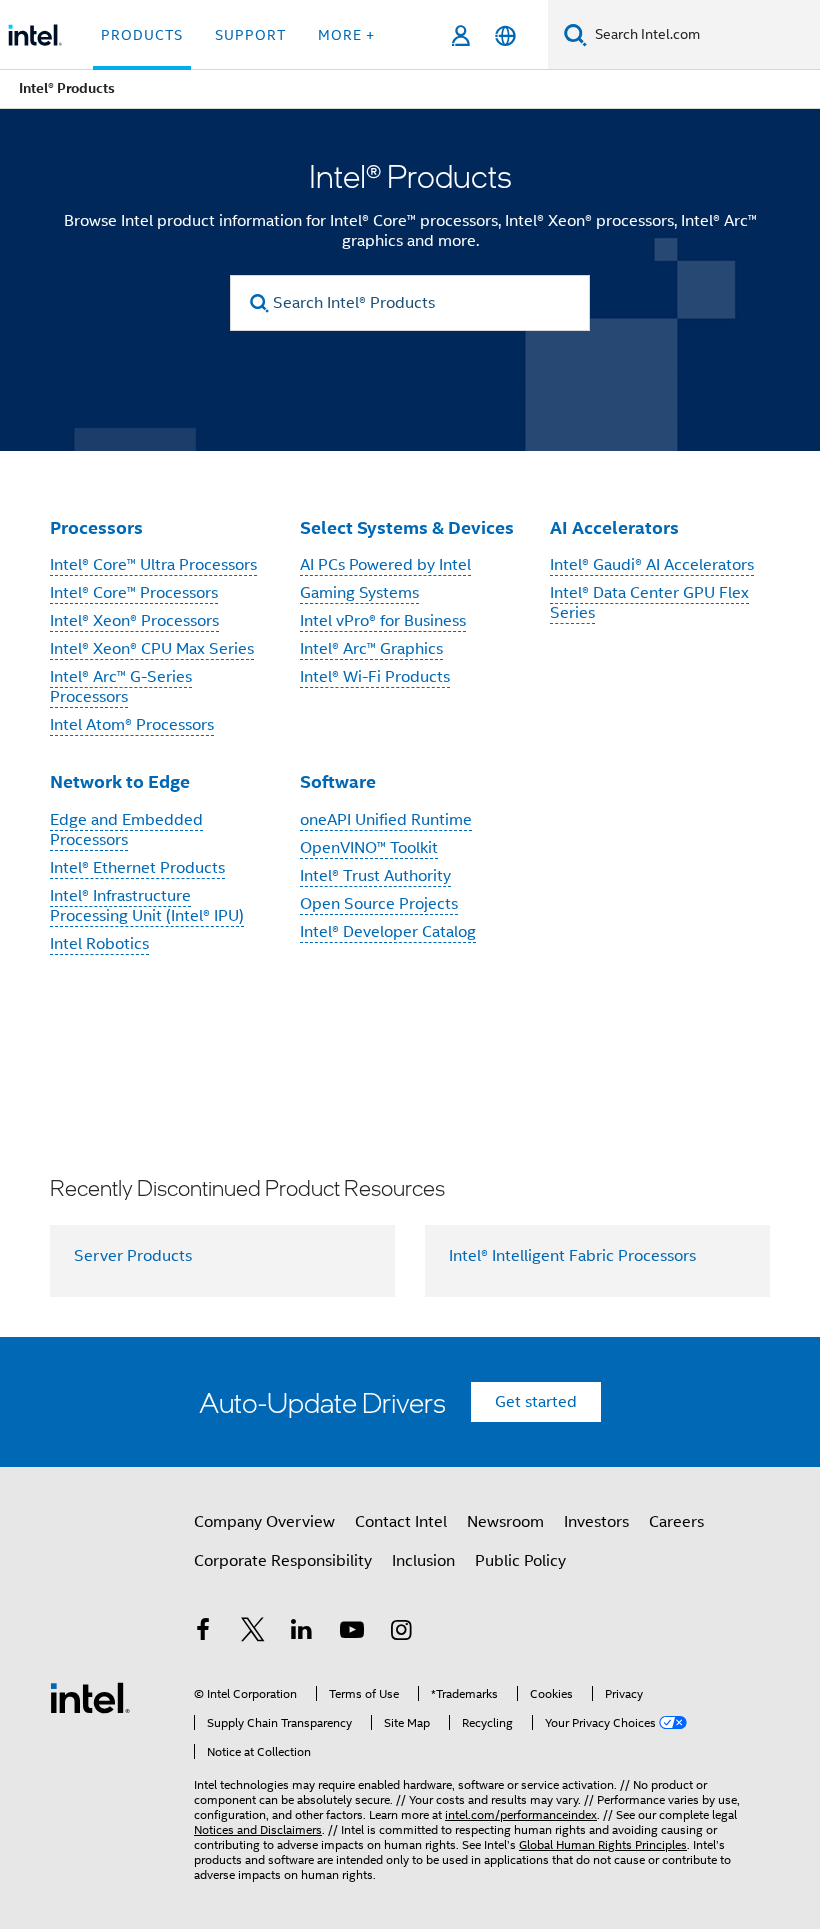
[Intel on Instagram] (401, 1633)
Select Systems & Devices (407, 527)
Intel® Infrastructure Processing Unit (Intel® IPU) (147, 906)
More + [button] (346, 35)
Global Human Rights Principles (603, 1844)
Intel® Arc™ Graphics (371, 649)
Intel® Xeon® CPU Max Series (152, 649)
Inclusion (423, 1561)
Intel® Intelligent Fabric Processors (572, 1256)
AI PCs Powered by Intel (385, 565)
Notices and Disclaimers (258, 1829)
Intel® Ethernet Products (137, 868)
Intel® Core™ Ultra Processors (153, 565)
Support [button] (250, 35)
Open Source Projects (379, 904)
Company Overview (264, 1522)
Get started (536, 1402)
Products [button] (142, 35)
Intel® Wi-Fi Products (375, 677)
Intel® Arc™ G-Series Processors (121, 687)
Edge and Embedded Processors (126, 830)
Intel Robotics (99, 944)
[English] (505, 35)
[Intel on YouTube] (352, 1633)
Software (338, 781)
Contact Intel (401, 1522)
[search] (259, 303)
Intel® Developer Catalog (388, 932)
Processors (96, 527)
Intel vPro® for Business (383, 621)
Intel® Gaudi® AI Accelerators (652, 565)
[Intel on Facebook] (203, 1633)
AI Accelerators (614, 527)
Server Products (133, 1256)
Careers (676, 1522)
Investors (596, 1522)
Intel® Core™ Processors (134, 593)
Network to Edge (120, 781)
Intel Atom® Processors (132, 725)
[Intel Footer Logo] (90, 1697)
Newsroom (505, 1522)
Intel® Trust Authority (375, 876)
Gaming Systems (359, 593)
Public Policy (520, 1561)
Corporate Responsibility (283, 1561)
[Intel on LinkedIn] (302, 1633)
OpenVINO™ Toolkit (369, 848)
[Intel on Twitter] (253, 1633)
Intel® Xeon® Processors (134, 621)
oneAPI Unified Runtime (386, 820)
